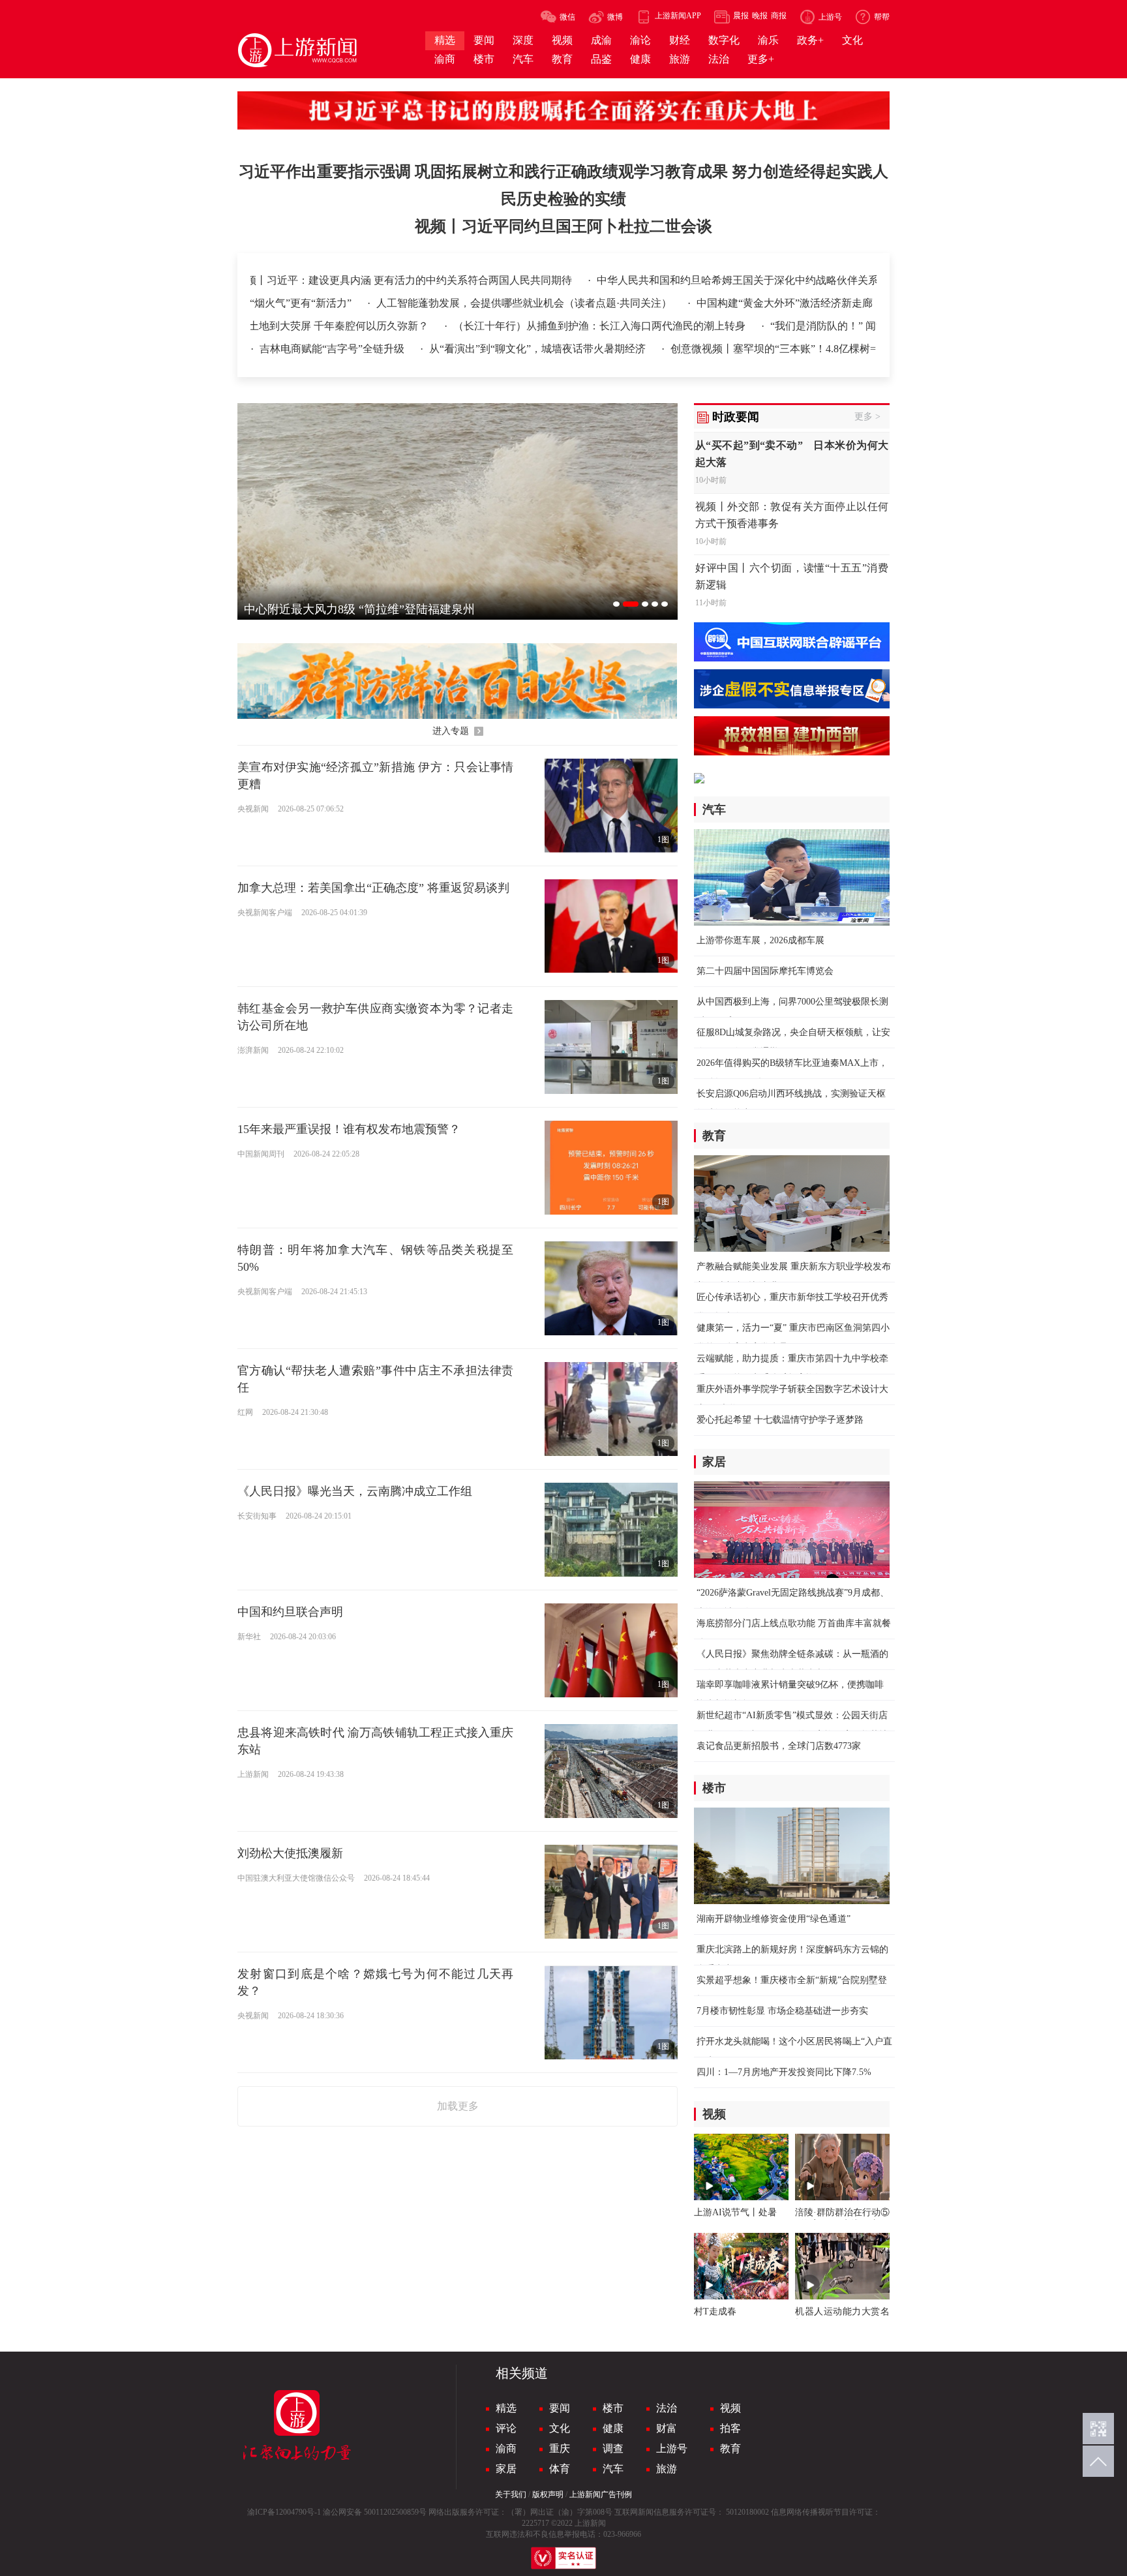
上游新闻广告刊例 (601, 2494)
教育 (730, 2448)
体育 (560, 2469)
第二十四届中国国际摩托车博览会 (765, 971)
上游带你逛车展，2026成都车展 (760, 940)
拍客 (730, 2428)
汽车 (613, 2469)
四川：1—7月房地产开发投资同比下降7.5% (784, 2072)
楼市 (613, 2408)
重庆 (560, 2448)
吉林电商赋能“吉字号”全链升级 (333, 349)
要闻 (560, 2408)
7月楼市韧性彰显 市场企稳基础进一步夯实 (782, 2011)
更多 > (867, 417)
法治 (667, 2408)
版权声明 (548, 2494)
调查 (613, 2448)
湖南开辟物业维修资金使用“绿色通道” (774, 1919)
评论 (506, 2428)
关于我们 (511, 2494)
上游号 (672, 2448)
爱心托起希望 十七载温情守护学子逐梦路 (780, 1420)
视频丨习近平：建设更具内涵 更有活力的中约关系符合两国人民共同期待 (325, 280)
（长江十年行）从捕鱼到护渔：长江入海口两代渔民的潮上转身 (521, 326)
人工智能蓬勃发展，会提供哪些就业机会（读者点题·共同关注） (682, 303)
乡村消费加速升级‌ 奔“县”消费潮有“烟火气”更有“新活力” (380, 303)
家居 (506, 2469)
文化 (560, 2428)
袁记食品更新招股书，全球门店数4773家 (779, 1746)
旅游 (667, 2469)
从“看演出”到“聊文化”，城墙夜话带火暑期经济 (539, 349)
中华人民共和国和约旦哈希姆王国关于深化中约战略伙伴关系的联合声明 (685, 280)
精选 (506, 2408)
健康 (613, 2428)
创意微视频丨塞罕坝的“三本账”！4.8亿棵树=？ (778, 349)
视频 (730, 2408)
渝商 (506, 2448)
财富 (667, 2428)
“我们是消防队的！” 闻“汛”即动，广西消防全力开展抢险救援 (832, 326)
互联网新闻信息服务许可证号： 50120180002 (692, 2512)
